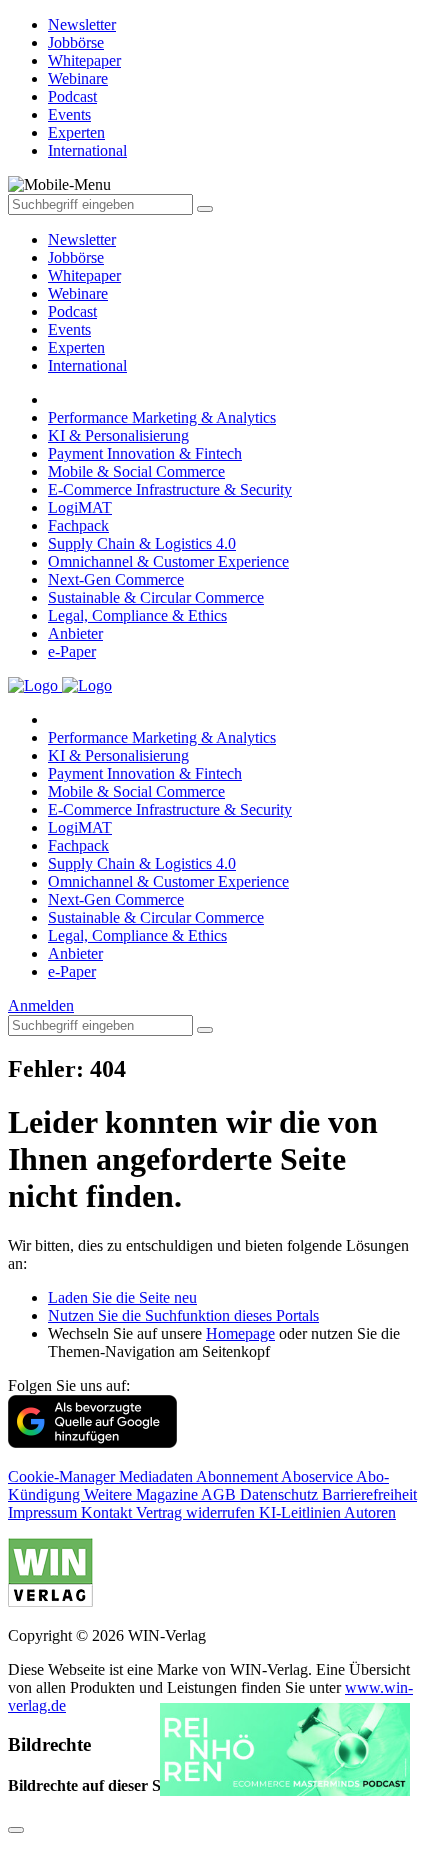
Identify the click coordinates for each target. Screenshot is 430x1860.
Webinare (78, 293)
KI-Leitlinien (301, 1512)
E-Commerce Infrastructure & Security (170, 489)
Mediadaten (157, 1476)
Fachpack (78, 525)
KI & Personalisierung (118, 435)
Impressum (44, 1512)
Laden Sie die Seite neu (122, 1297)
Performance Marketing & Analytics (162, 417)
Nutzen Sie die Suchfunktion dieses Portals (183, 1315)
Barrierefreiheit (369, 1494)
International (87, 365)
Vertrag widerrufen (197, 1512)
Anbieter (75, 633)
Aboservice (318, 1476)
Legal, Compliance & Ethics (137, 615)
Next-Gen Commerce (116, 579)
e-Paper (72, 651)
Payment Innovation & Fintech (145, 453)
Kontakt (108, 1512)
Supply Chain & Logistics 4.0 (142, 543)
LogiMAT (80, 507)
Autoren (370, 1512)
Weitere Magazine (142, 1494)
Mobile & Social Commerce (136, 471)
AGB (220, 1494)
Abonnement (238, 1476)
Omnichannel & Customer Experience (168, 561)
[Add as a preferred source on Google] (92, 1442)
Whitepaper (84, 275)
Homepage (240, 1333)
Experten (76, 347)
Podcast (72, 311)
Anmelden (41, 1005)
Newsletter (82, 239)
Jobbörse (76, 257)
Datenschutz (281, 1494)
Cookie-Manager (63, 1476)
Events (69, 329)
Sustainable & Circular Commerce (156, 597)
